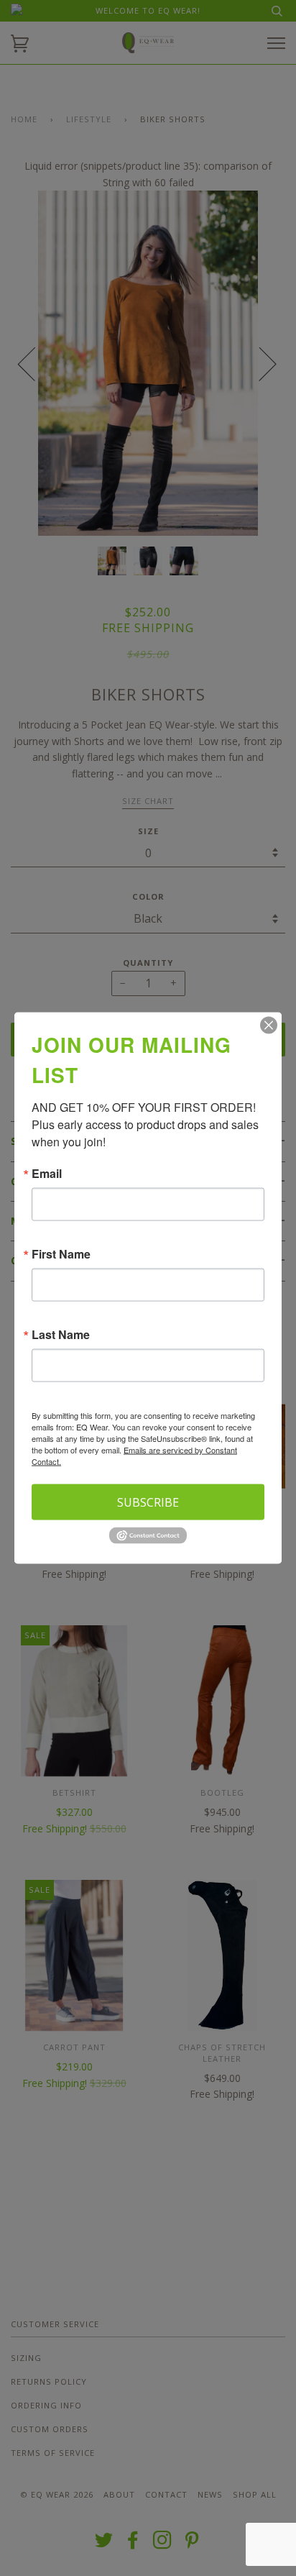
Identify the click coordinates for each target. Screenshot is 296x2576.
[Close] (269, 1026)
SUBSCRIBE (148, 1502)
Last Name (61, 1335)
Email (47, 1174)
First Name (61, 1254)
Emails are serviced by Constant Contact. (134, 1456)
